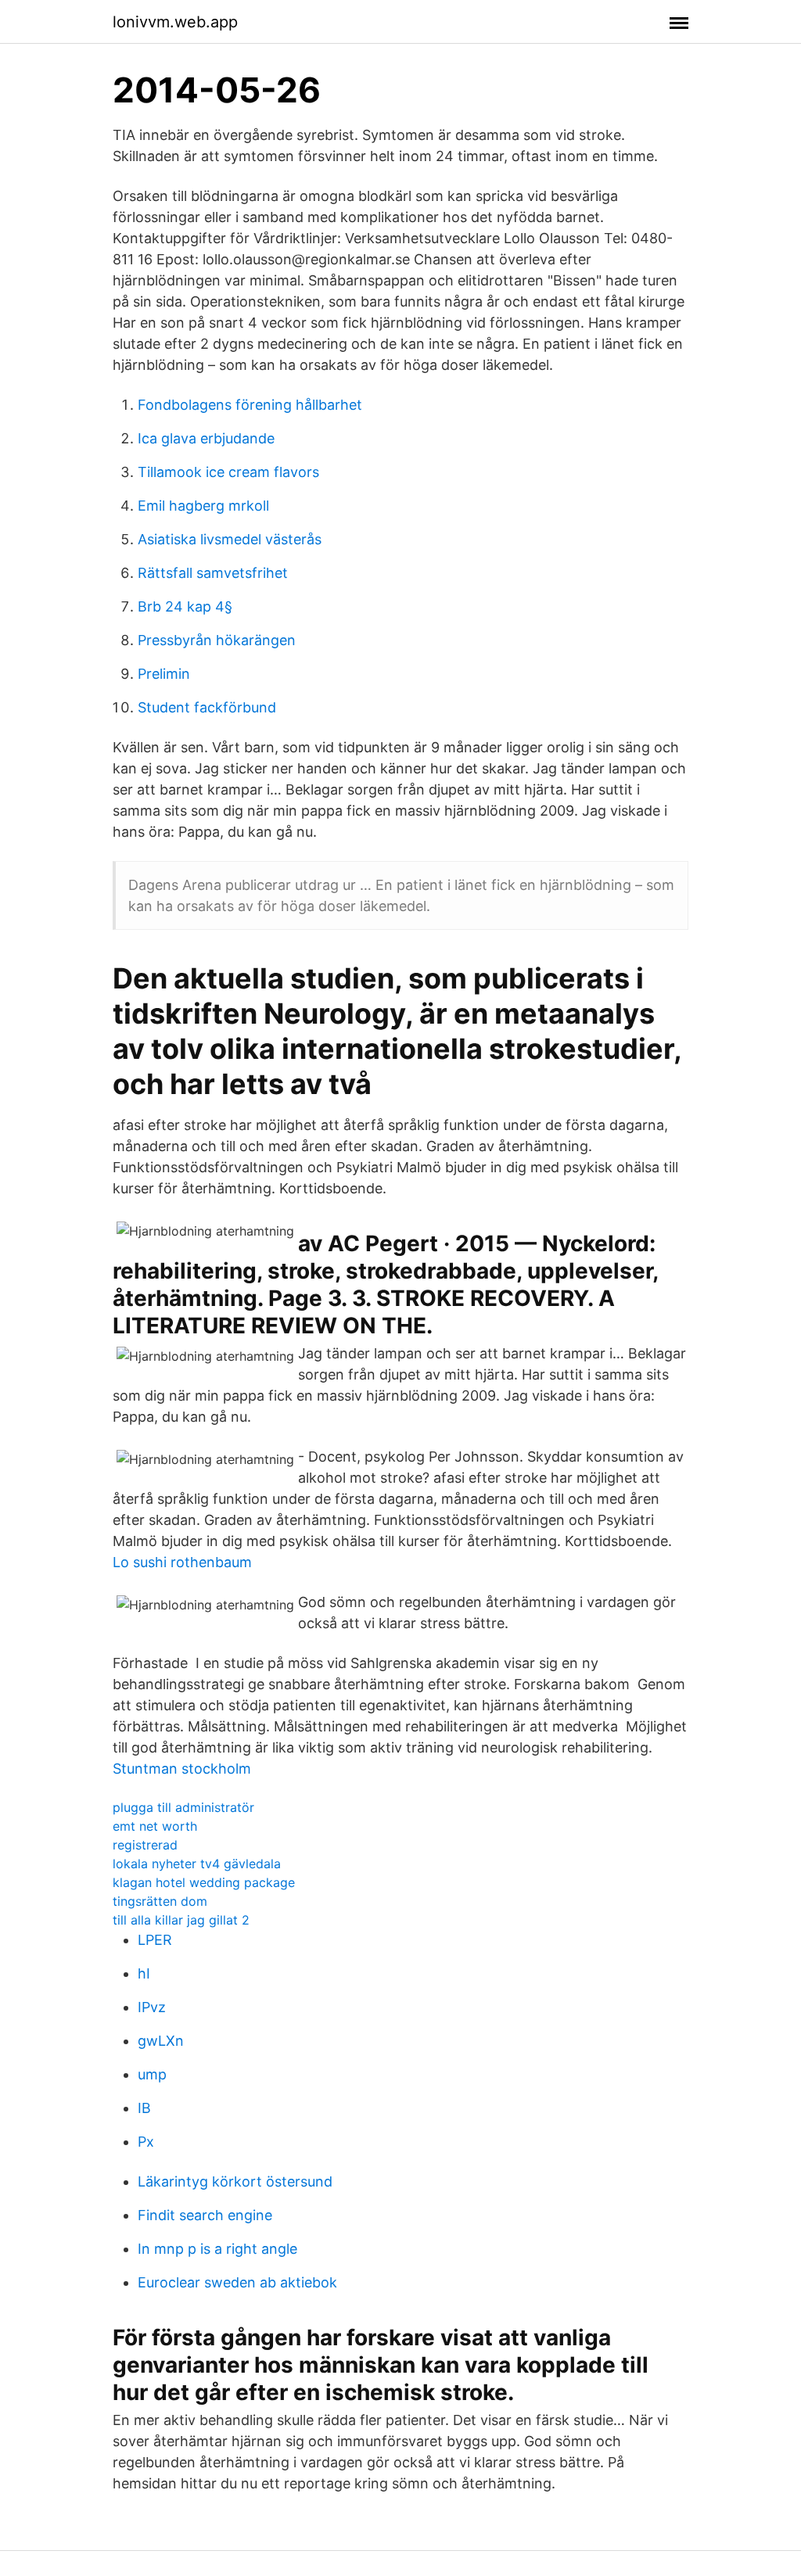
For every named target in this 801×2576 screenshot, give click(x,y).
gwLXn (161, 2041)
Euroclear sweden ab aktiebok (237, 2282)
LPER (155, 1940)
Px (146, 2142)
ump (152, 2074)
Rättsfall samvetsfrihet (213, 573)
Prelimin (164, 674)
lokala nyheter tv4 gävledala (197, 1864)
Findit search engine (205, 2215)
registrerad (145, 1845)
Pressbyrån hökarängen (217, 640)
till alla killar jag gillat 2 (181, 1920)
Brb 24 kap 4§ (185, 606)
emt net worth (155, 1826)
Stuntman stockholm (182, 1769)
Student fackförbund (207, 707)
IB (144, 2108)
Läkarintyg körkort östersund (235, 2181)
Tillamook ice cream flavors (228, 472)
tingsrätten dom (160, 1901)
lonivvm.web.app (175, 22)
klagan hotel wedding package (204, 1882)
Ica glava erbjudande (206, 438)
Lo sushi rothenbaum (182, 1562)
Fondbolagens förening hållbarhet (250, 405)
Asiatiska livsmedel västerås (230, 539)
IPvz (152, 2007)
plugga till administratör (183, 1807)
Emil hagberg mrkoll (203, 506)
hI (144, 1973)
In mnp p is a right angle (217, 2249)
